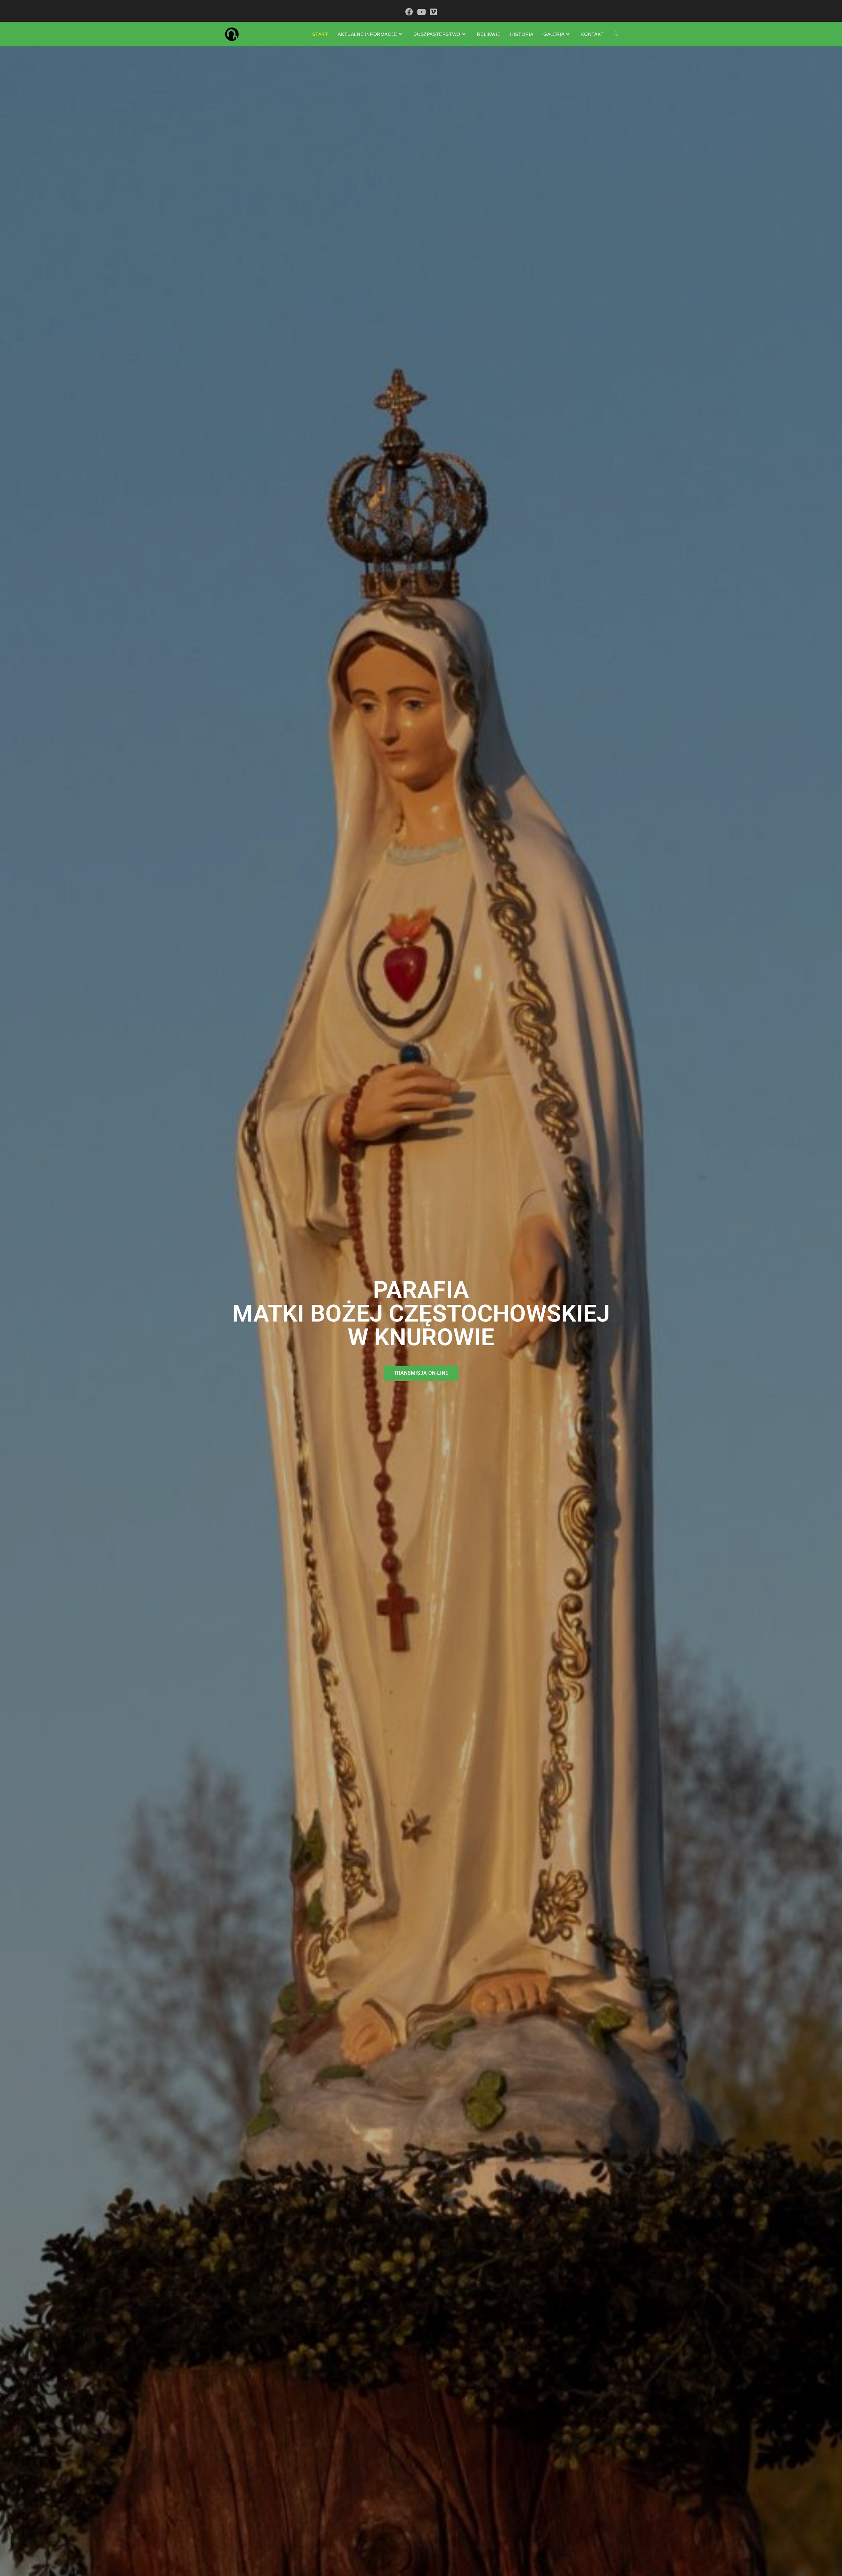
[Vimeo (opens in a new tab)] (433, 12)
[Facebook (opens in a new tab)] (409, 12)
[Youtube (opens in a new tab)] (421, 12)
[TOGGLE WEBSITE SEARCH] (616, 34)
